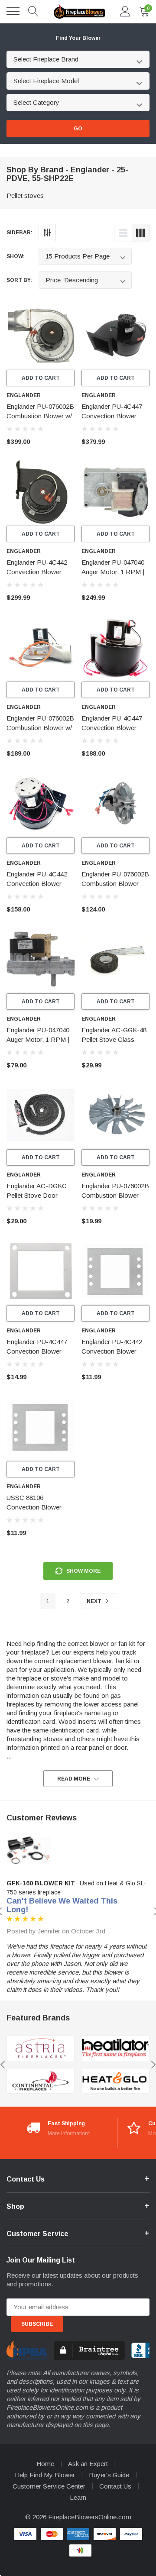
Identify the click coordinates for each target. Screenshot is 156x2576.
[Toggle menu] (13, 11)
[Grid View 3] (140, 233)
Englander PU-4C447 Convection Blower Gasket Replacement (37, 1351)
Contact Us (115, 2486)
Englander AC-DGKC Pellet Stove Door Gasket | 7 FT (37, 1195)
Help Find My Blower (45, 2475)
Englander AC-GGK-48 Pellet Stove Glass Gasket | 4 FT (114, 1039)
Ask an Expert (88, 2464)
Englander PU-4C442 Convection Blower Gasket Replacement (112, 1351)
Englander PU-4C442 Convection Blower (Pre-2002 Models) (37, 572)
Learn (78, 2497)
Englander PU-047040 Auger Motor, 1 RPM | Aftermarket (38, 1039)
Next (95, 1601)
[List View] (123, 233)
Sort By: (19, 280)
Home (45, 2464)
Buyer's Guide (109, 2475)
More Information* (69, 2133)
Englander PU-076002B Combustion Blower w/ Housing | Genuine (40, 416)
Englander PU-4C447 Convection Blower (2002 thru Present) (112, 416)
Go (78, 129)
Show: (16, 256)
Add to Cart (41, 378)
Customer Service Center (49, 2486)
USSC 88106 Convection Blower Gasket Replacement (36, 1507)
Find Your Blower (78, 38)
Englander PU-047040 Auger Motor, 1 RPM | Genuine (113, 572)
